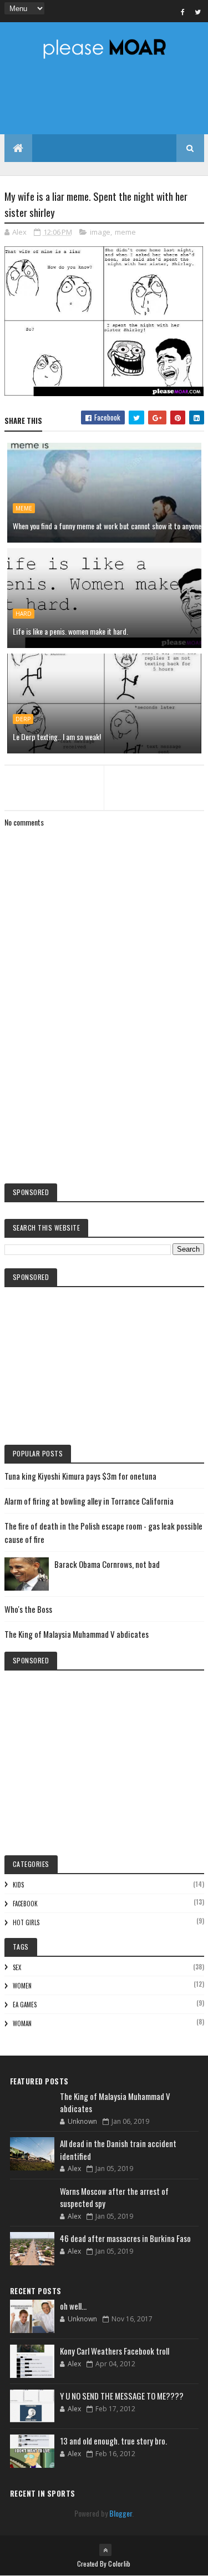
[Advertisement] (104, 1083)
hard (24, 614)
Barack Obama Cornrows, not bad (107, 1564)
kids (18, 1885)
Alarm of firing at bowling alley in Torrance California (89, 1501)
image (100, 232)
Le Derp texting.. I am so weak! (57, 737)
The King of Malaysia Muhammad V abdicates (77, 1634)
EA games (25, 2005)
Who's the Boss (28, 1609)
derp (23, 719)
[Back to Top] (105, 2550)
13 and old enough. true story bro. (113, 2441)
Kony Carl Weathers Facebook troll (115, 2351)
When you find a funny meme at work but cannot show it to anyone (107, 526)
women (22, 1986)
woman (22, 2023)
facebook (25, 1904)
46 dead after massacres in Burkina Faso (125, 2238)
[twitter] (198, 12)
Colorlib (119, 2564)
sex (17, 1967)
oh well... (73, 2306)
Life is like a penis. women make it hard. (70, 631)
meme (125, 232)
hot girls (26, 1922)
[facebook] (183, 12)
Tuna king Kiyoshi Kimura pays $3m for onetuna (80, 1476)
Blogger (121, 2513)
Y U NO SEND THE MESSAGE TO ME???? (122, 2396)
